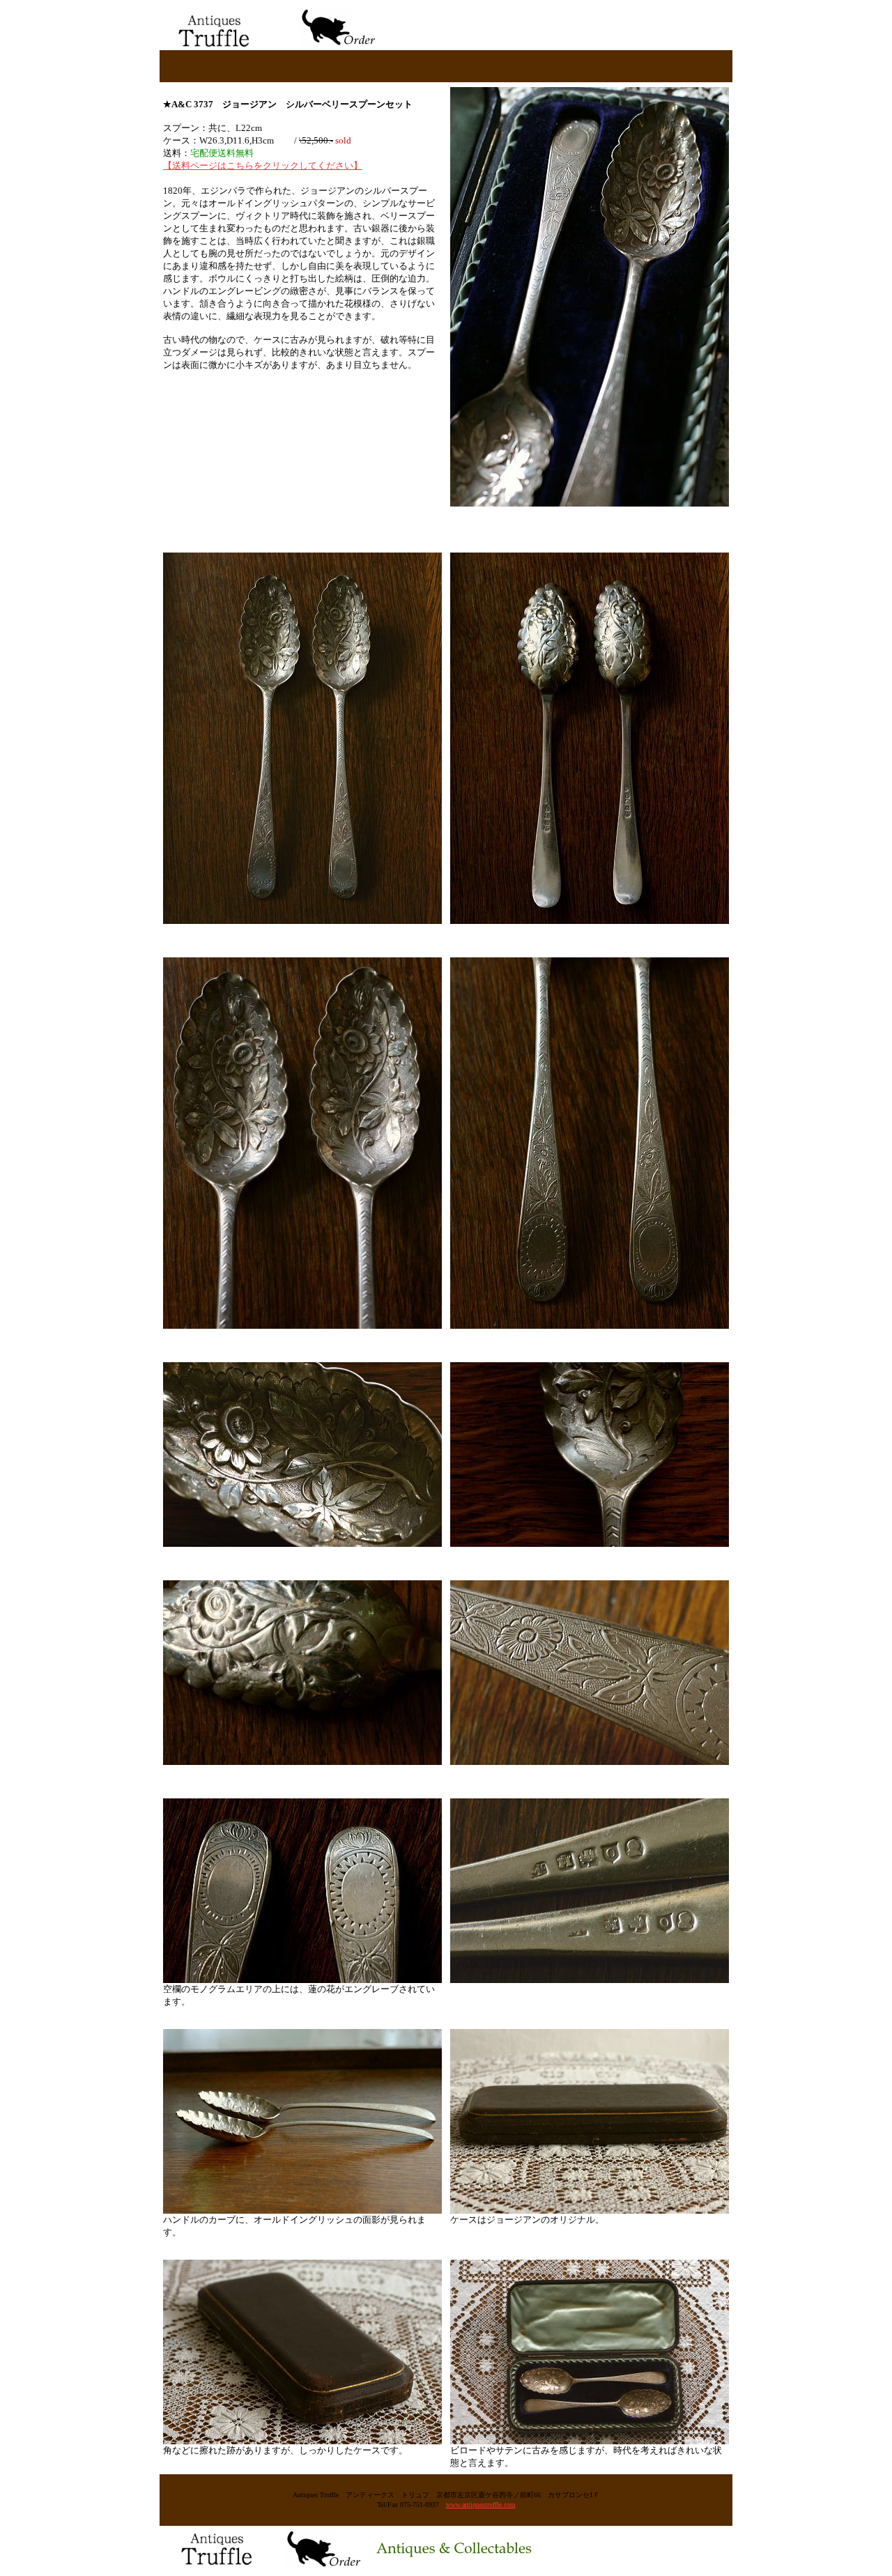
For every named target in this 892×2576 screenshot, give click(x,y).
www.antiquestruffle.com (481, 2505)
